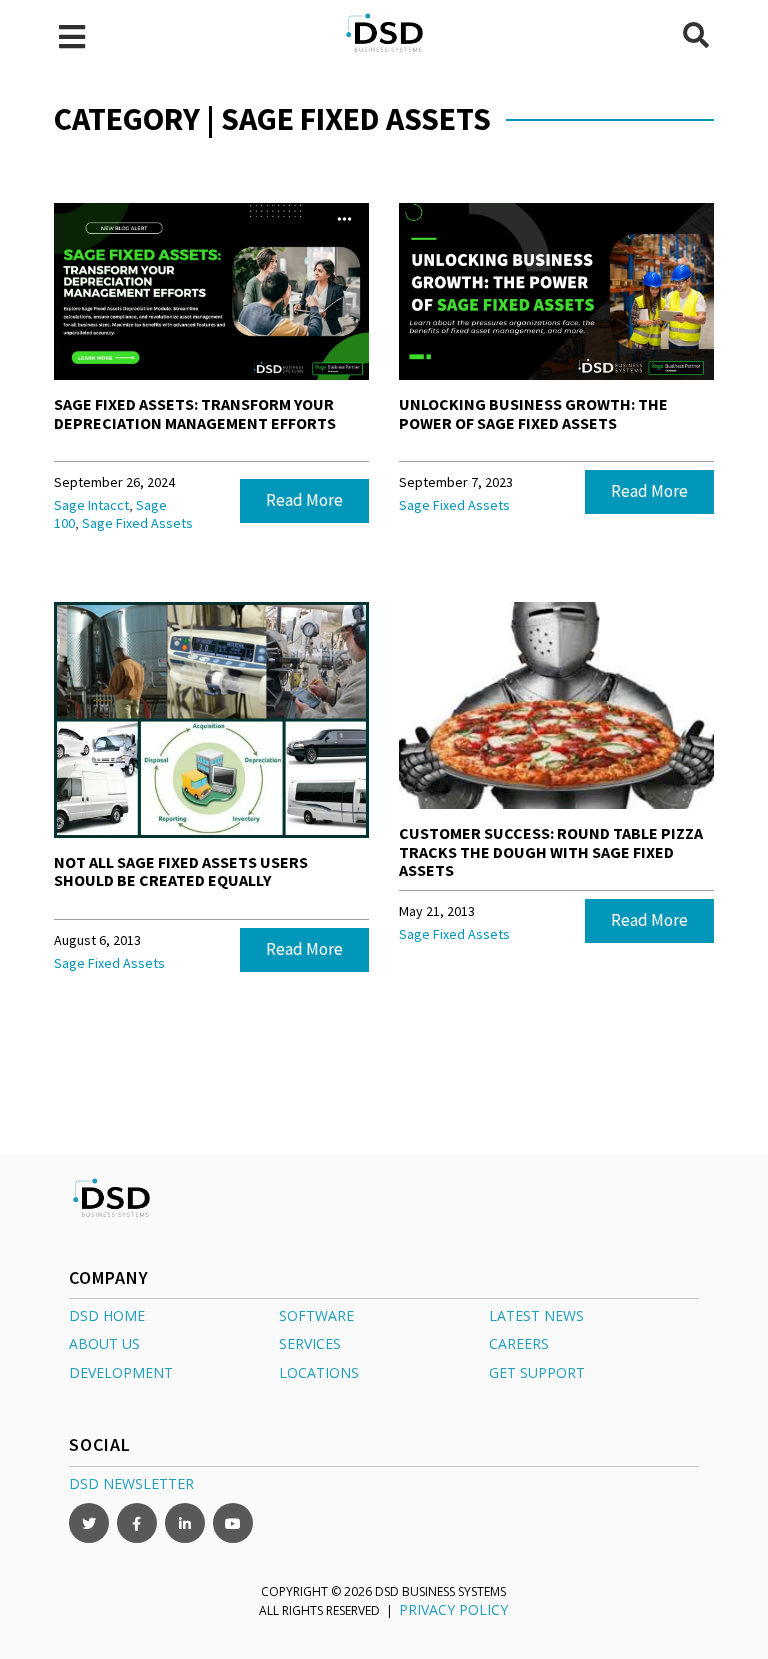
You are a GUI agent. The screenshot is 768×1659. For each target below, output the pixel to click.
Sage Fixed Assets (137, 523)
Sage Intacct (91, 505)
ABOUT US (104, 1343)
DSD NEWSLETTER (131, 1483)
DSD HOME (107, 1315)
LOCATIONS (319, 1372)
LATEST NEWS (536, 1315)
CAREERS (519, 1343)
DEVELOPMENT (121, 1372)
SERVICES (310, 1343)
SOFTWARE (316, 1315)
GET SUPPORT (537, 1372)
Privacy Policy (453, 1609)
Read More (304, 500)
